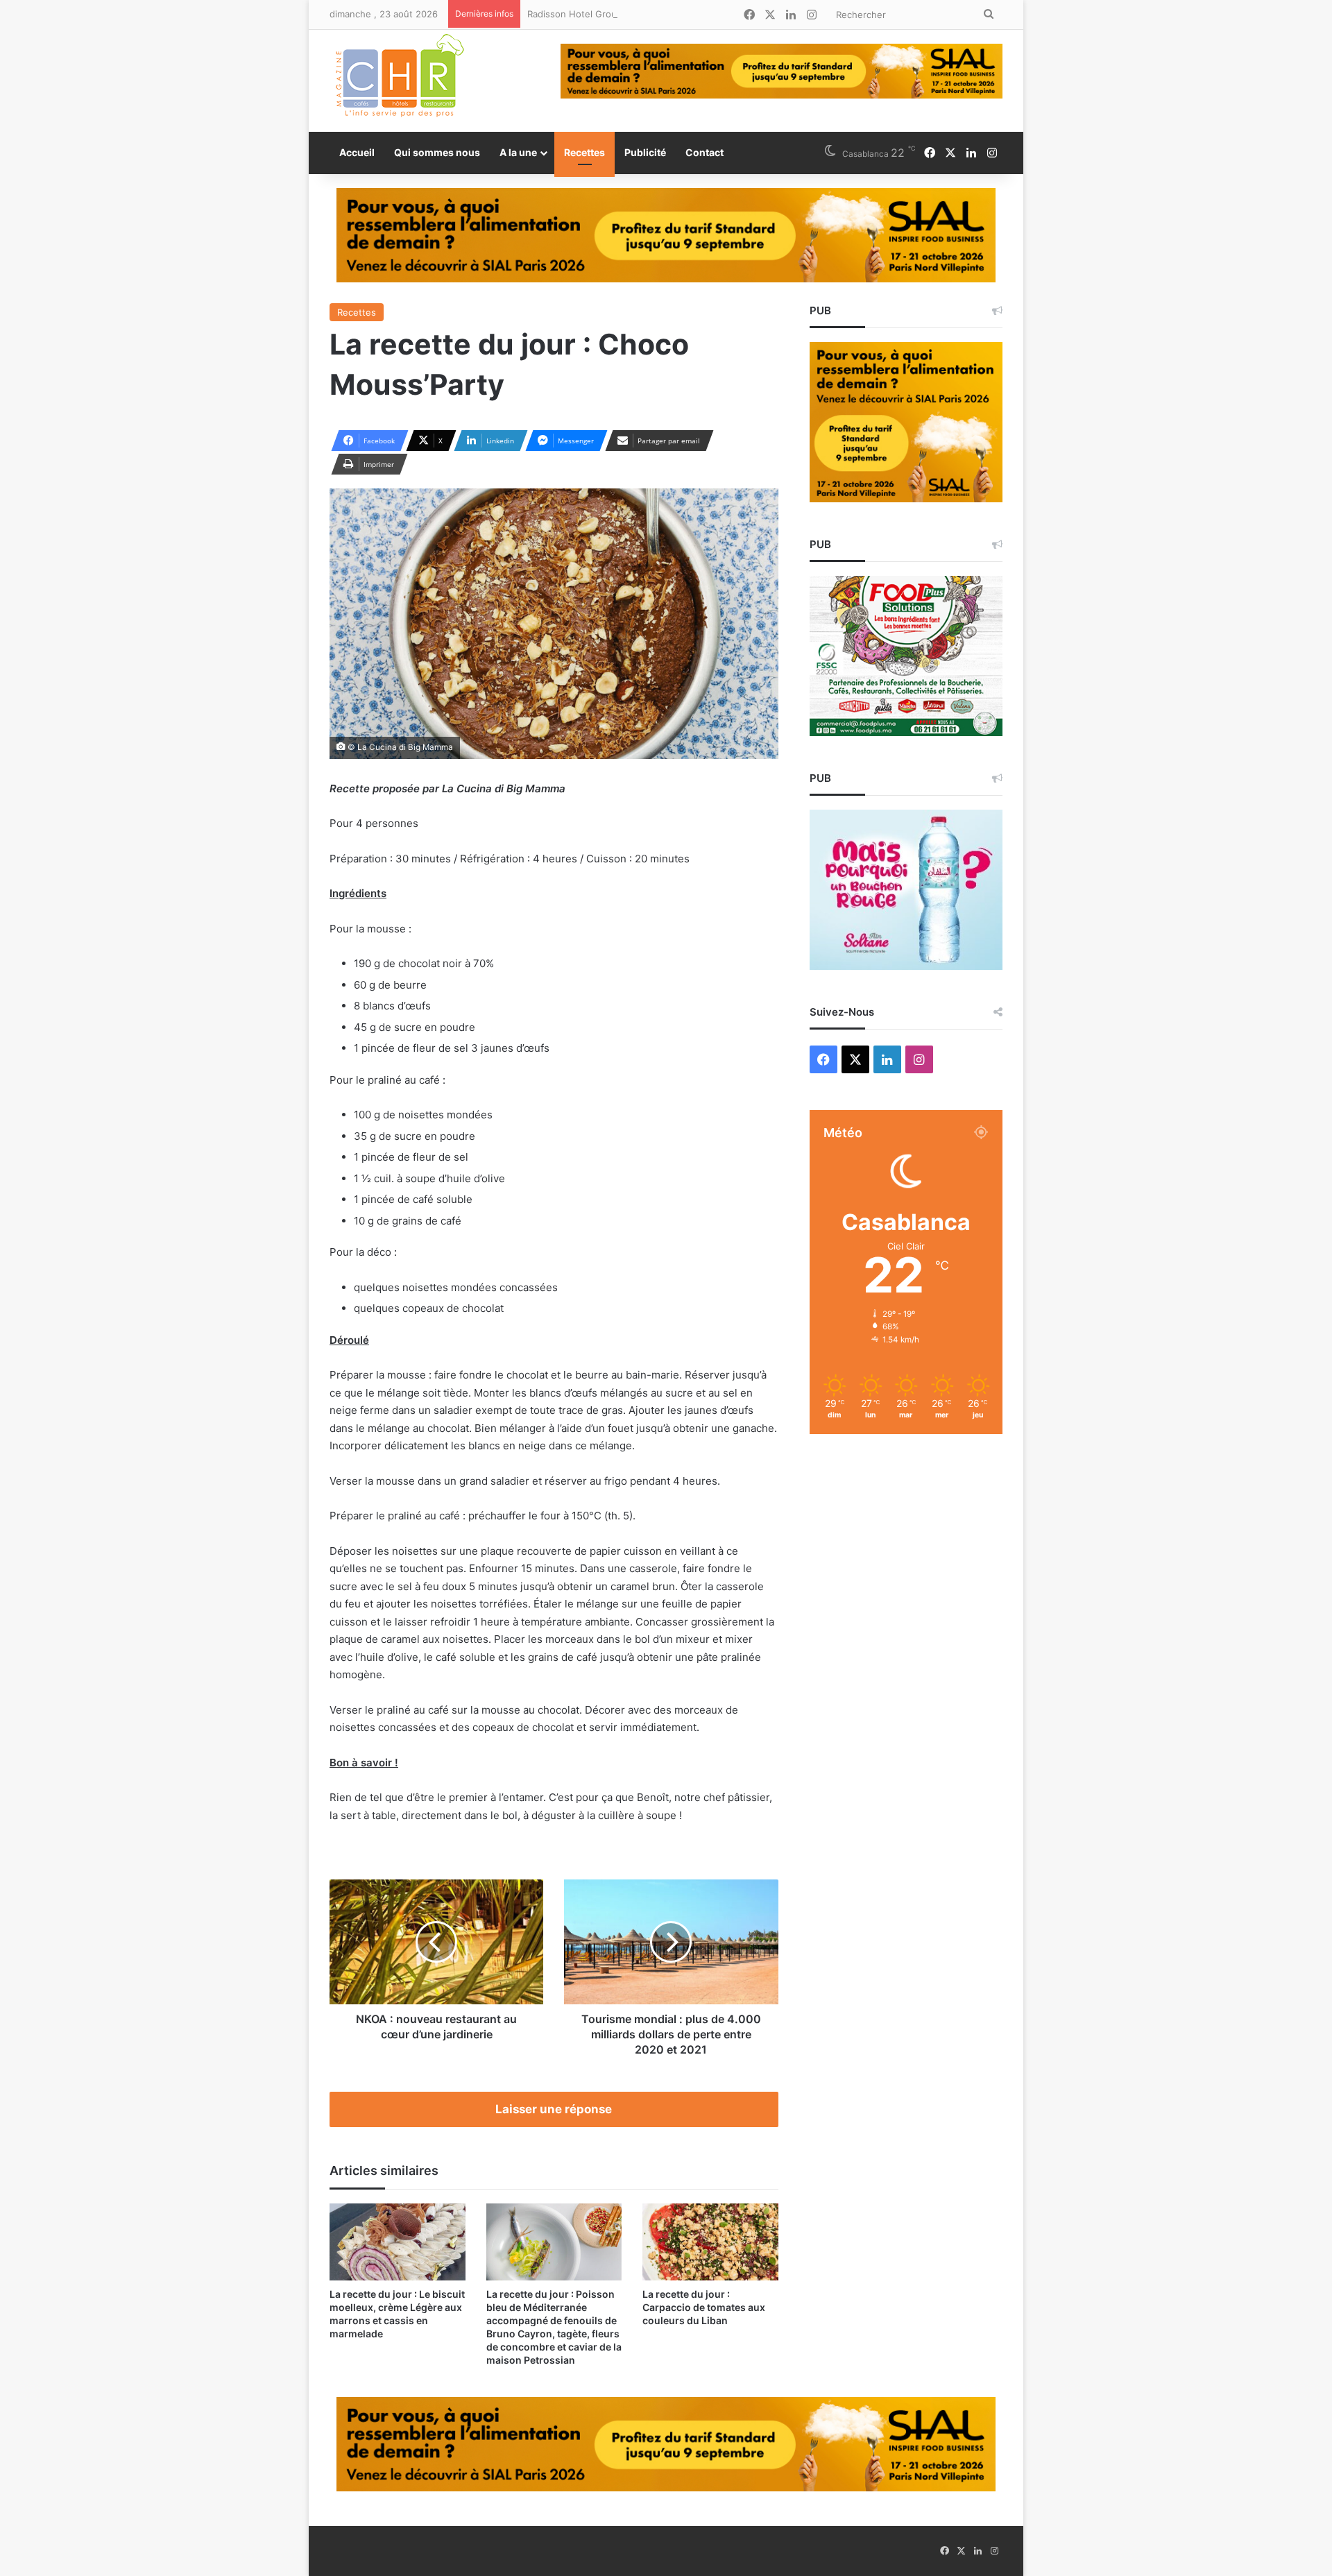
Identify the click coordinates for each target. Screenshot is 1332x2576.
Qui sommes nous (437, 152)
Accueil (357, 152)
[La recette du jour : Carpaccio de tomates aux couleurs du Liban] (710, 2242)
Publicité (645, 152)
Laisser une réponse (554, 2109)
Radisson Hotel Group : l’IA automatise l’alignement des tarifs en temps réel (690, 14)
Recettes (584, 152)
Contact (705, 152)
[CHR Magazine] (399, 81)
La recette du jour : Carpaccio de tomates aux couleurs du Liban (704, 2307)
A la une (518, 152)
